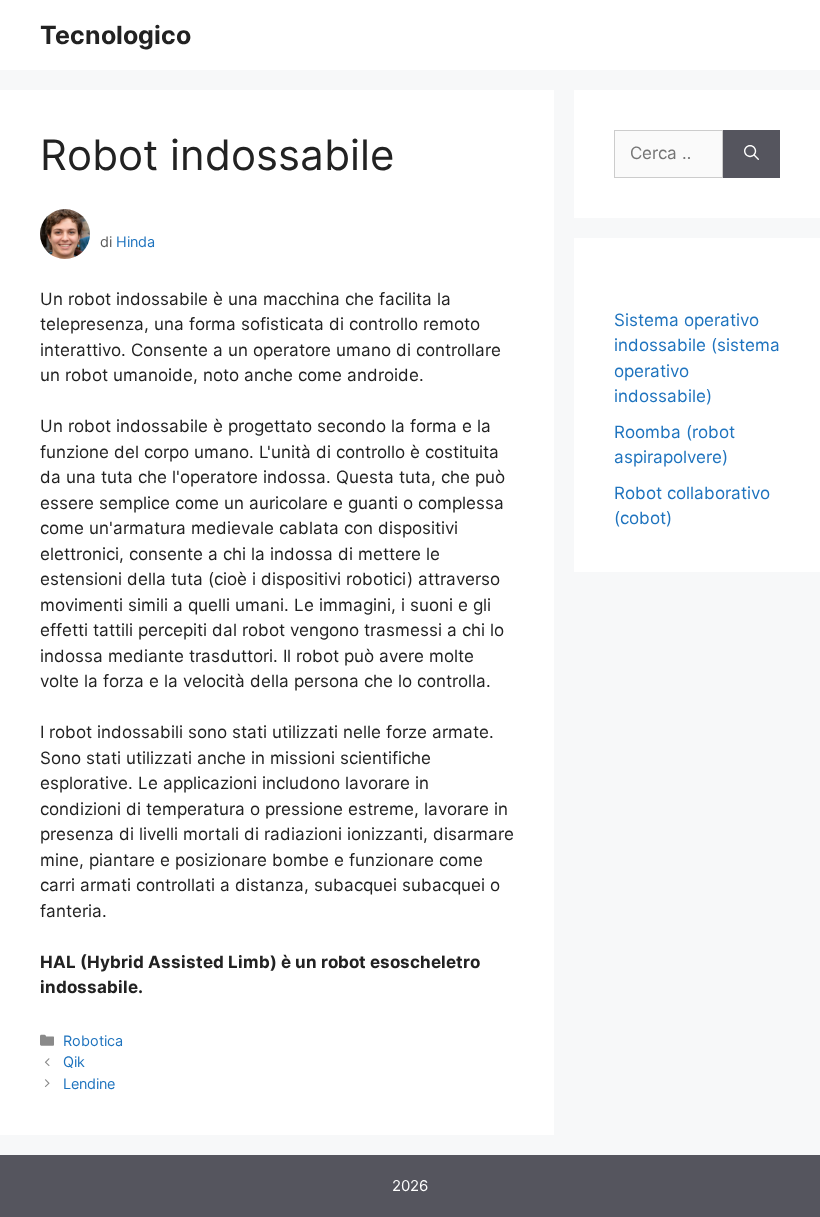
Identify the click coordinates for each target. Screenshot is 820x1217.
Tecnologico (115, 35)
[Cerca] (751, 154)
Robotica (93, 1040)
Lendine (89, 1083)
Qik (74, 1061)
